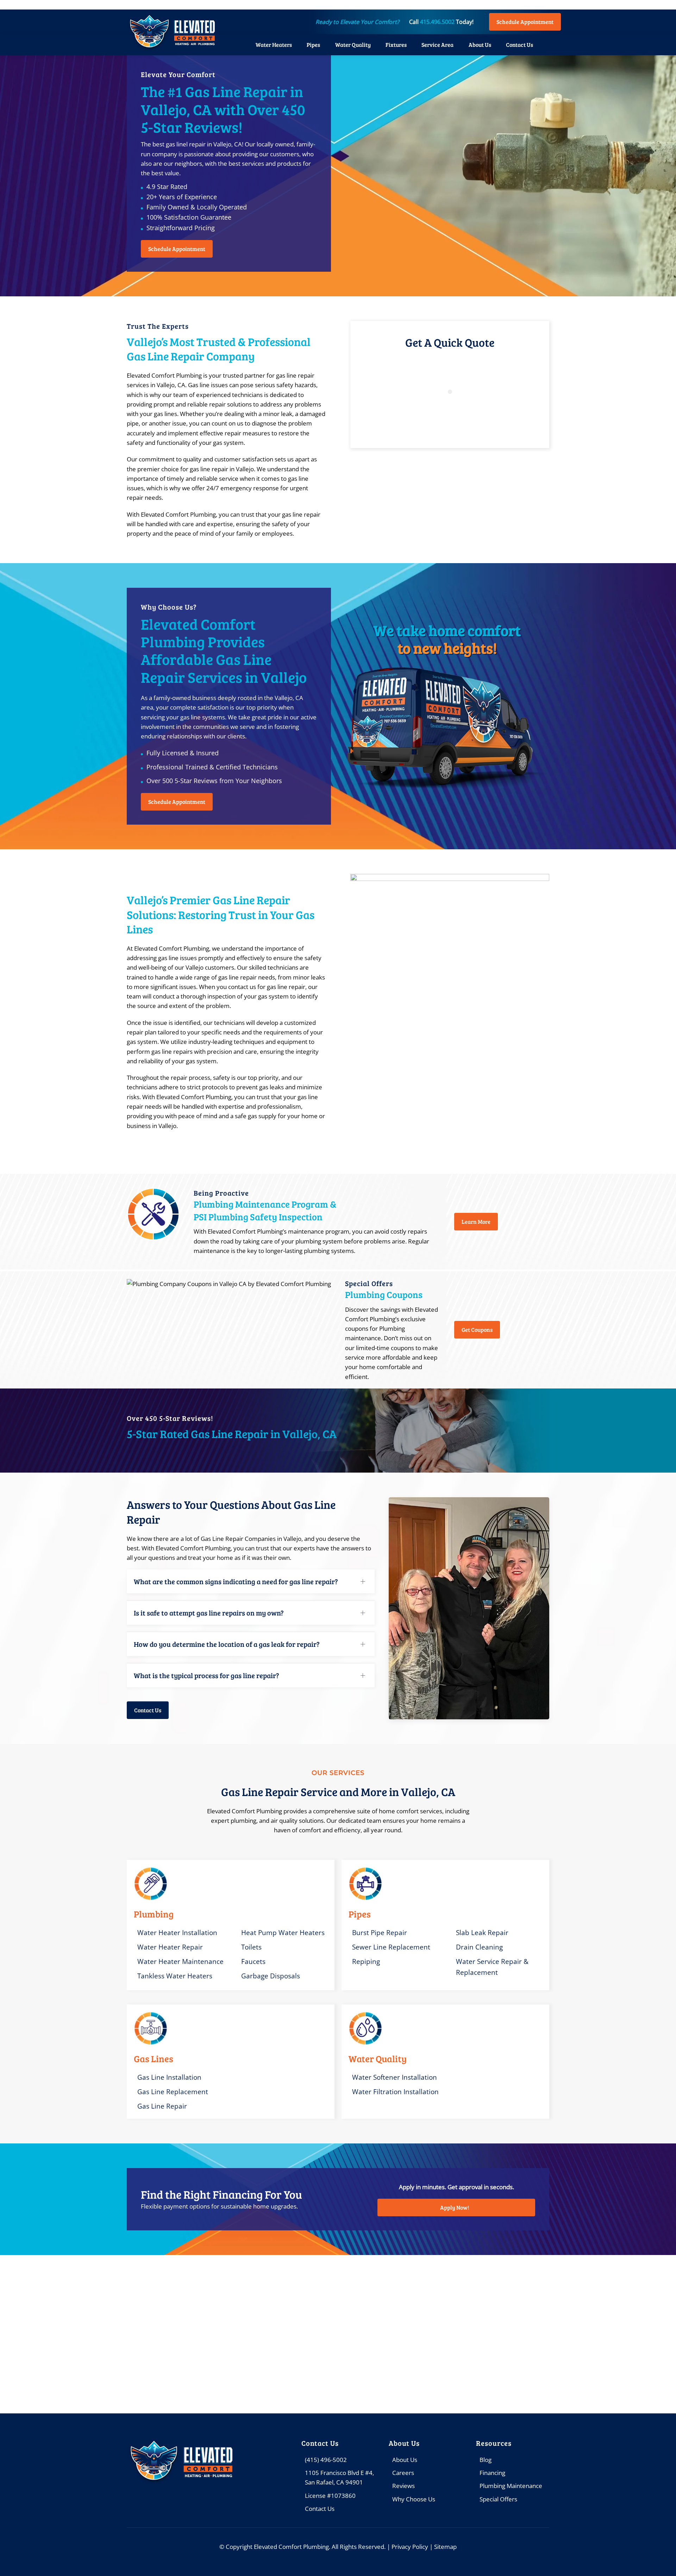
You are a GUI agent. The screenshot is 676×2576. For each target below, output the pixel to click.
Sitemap (445, 2547)
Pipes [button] (313, 45)
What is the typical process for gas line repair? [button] (206, 1675)
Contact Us (519, 45)
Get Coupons (477, 1330)
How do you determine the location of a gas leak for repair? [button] (227, 1644)
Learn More (476, 1221)
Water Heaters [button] (274, 45)
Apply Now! (455, 2207)
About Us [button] (480, 45)
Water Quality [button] (353, 45)
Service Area (437, 45)
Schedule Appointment (525, 22)
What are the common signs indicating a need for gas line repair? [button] (236, 1581)
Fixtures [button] (396, 45)
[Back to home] (171, 32)
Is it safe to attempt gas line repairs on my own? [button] (209, 1613)
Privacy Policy (410, 2547)
